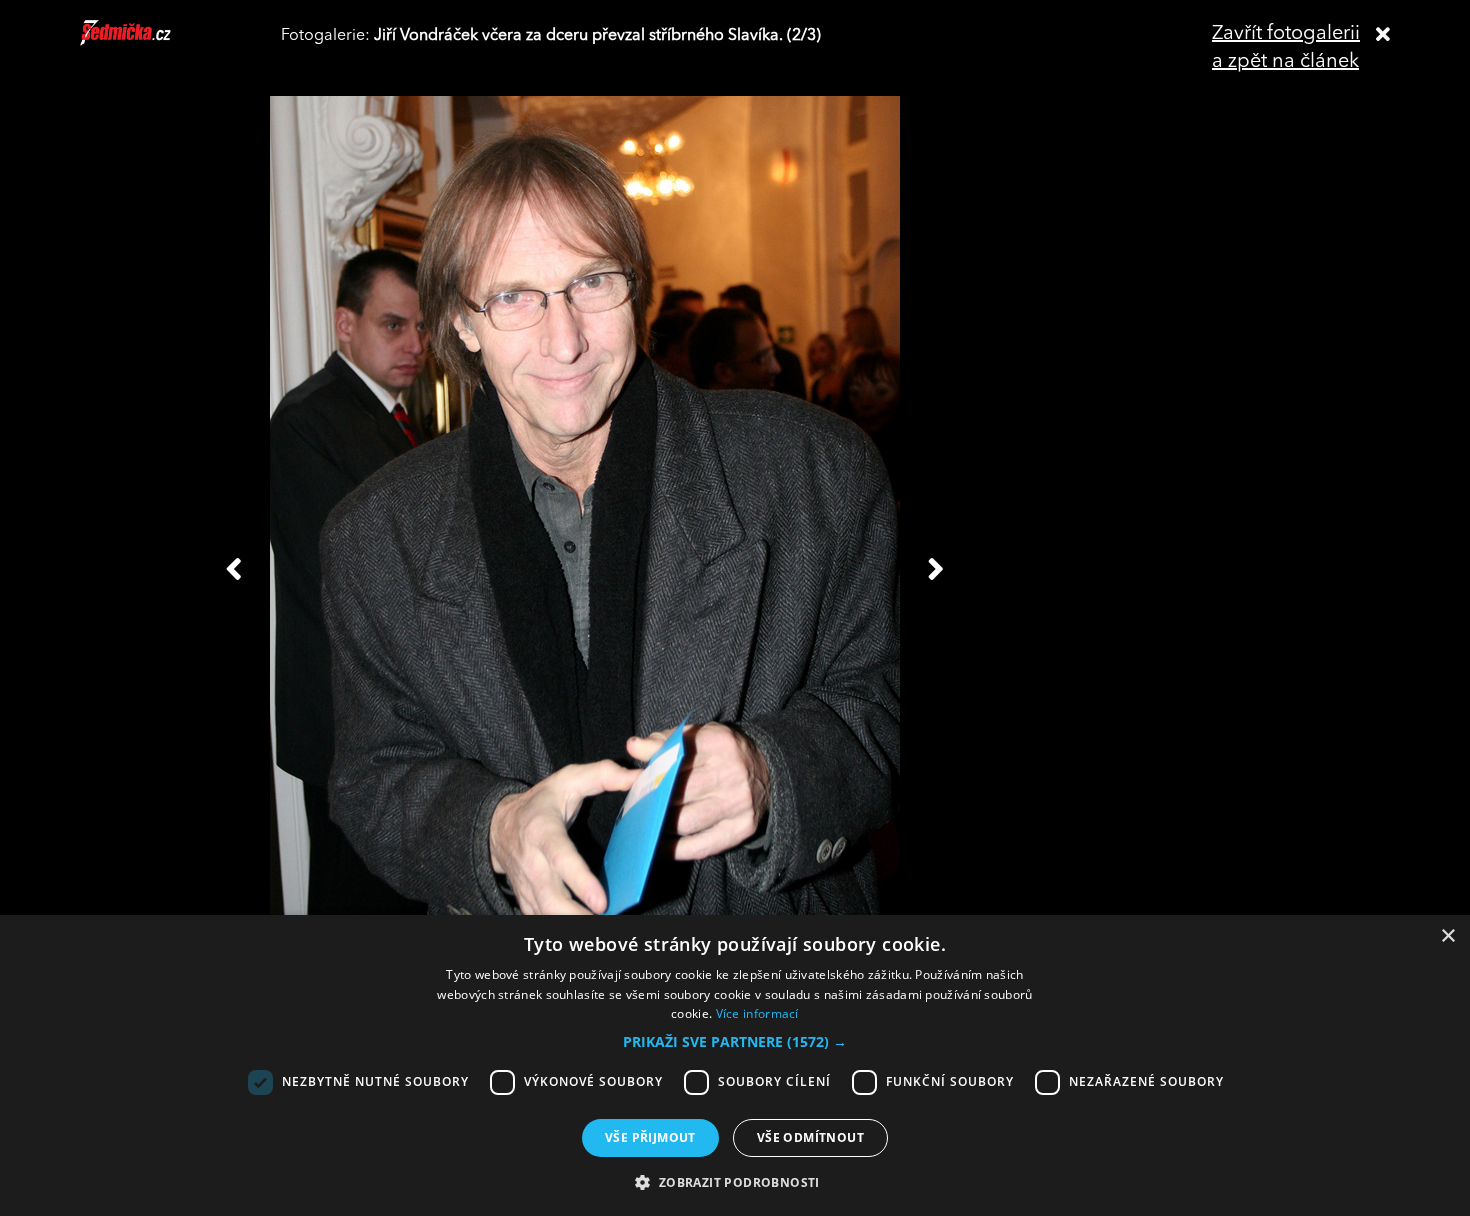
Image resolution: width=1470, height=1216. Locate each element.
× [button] (1447, 936)
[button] (735, 1042)
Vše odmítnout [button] (810, 1137)
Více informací (757, 1013)
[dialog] (735, 1065)
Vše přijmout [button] (650, 1137)
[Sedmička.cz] (150, 42)
